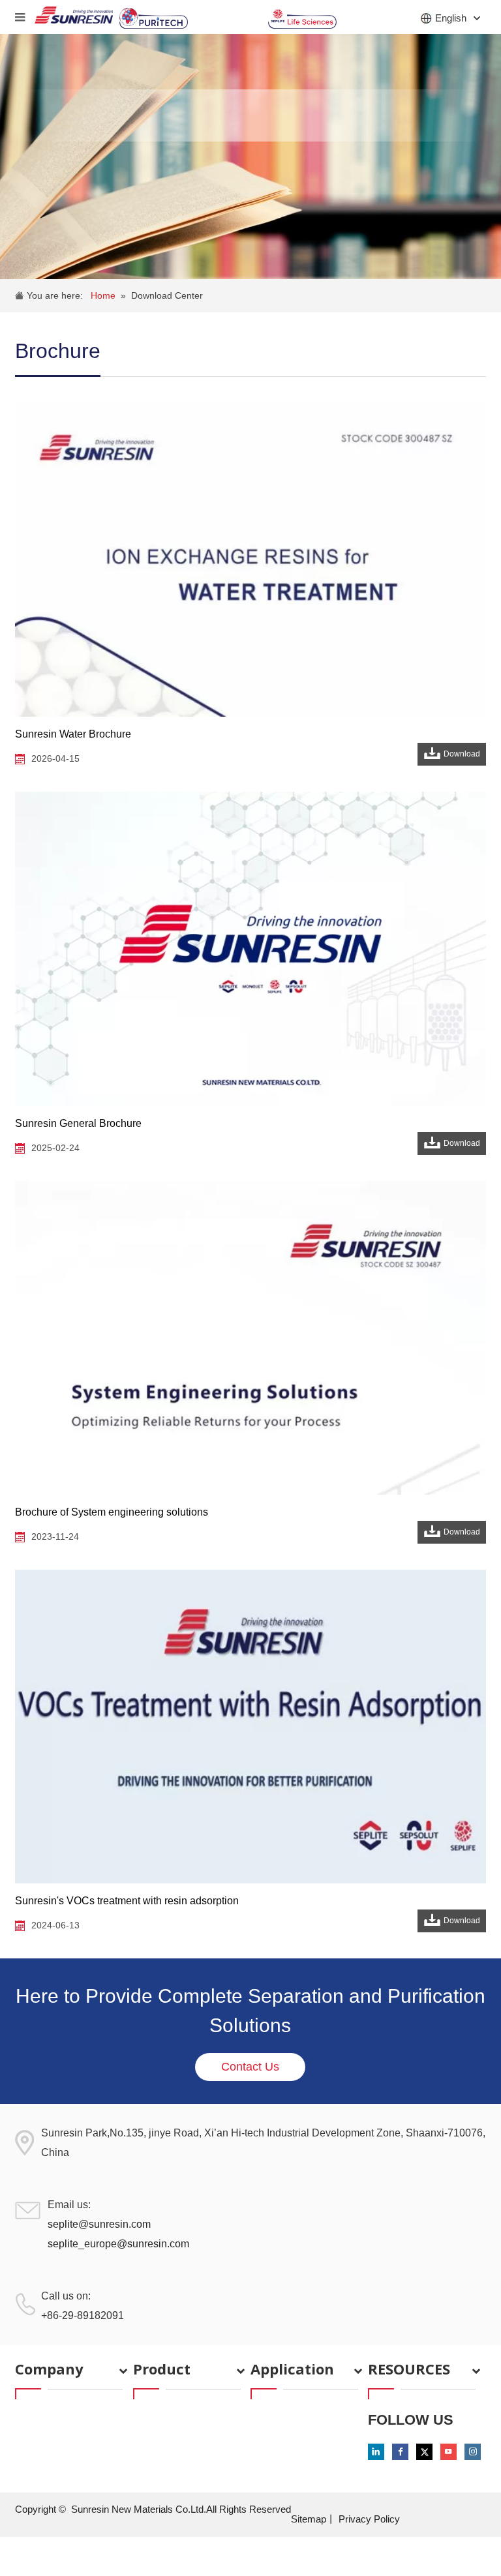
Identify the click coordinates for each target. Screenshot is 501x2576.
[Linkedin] (376, 2452)
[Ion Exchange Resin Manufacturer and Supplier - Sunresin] (74, 17)
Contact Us (250, 2067)
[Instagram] (473, 2452)
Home (103, 295)
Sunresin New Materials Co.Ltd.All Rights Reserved (181, 2509)
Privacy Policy (369, 2519)
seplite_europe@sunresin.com (118, 2244)
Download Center (167, 295)
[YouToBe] (448, 2452)
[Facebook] (400, 2452)
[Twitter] (424, 2452)
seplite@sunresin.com (99, 2224)
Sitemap (309, 2519)
